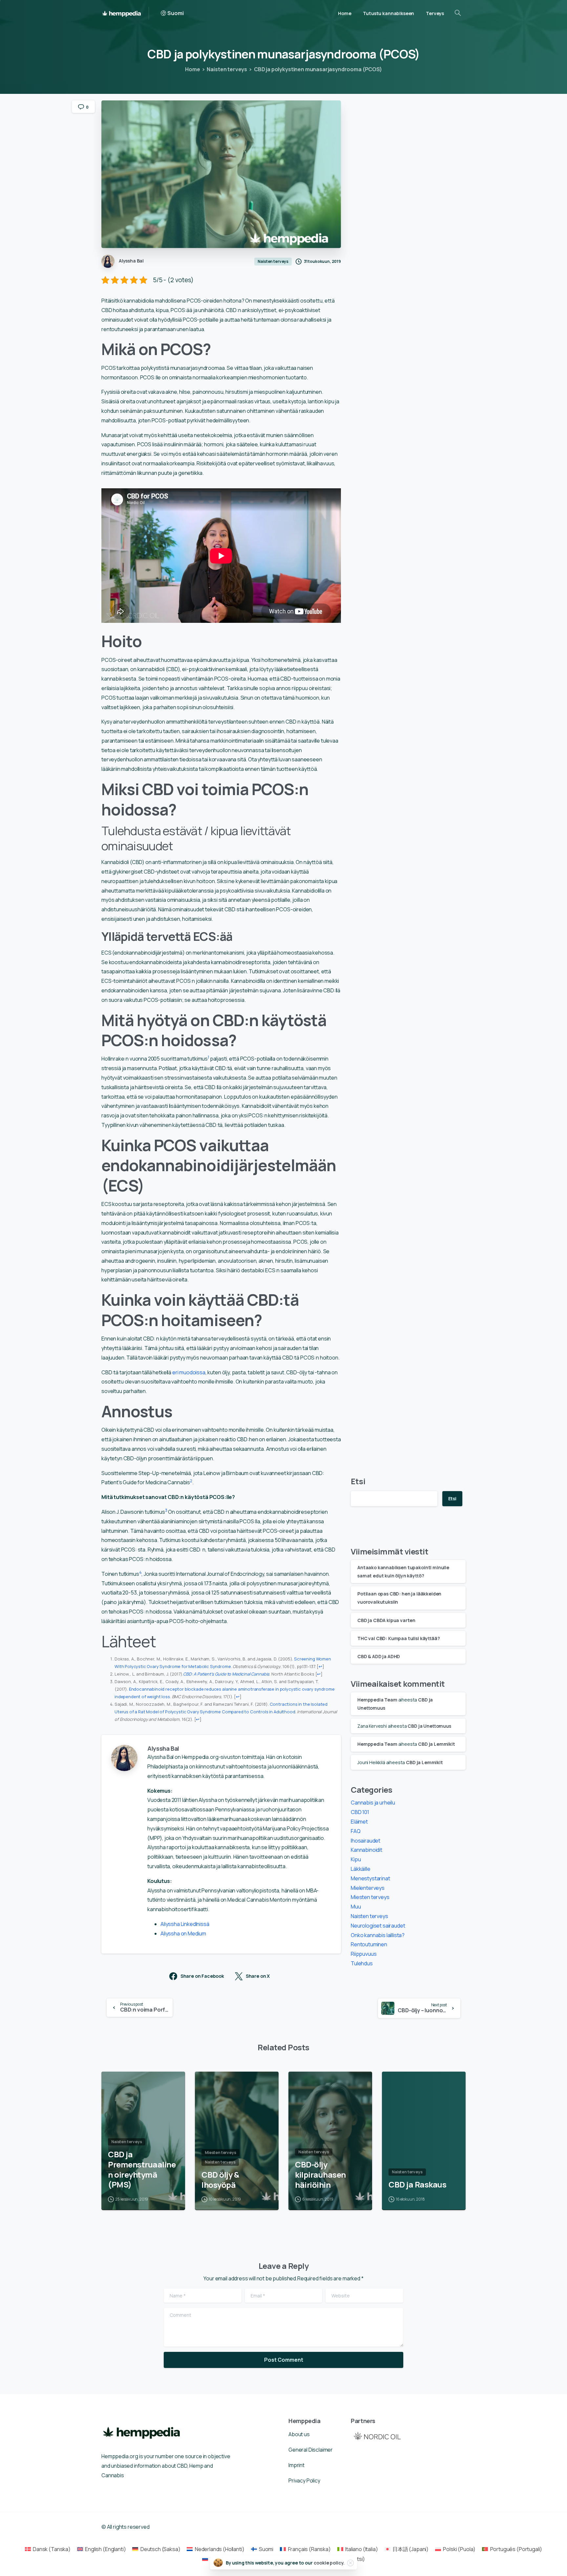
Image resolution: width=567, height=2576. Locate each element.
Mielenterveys (368, 1888)
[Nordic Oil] (377, 2436)
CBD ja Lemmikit (437, 1744)
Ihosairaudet (366, 1841)
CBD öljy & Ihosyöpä (220, 2180)
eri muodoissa (189, 1372)
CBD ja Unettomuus (429, 1726)
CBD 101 (360, 1812)
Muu (356, 1907)
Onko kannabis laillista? (378, 1935)
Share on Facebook (202, 1976)
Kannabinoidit (367, 1850)
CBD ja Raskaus (417, 2185)
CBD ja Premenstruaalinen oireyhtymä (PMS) (142, 2170)
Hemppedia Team (377, 1700)
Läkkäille (361, 1869)
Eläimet (359, 1822)
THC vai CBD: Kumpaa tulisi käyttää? (399, 1638)
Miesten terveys (370, 1897)
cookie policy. (329, 2563)
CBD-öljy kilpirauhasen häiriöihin (320, 2175)
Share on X (258, 1976)
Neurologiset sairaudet (378, 1926)
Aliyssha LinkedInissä (185, 1924)
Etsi (358, 1481)
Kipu (356, 1859)
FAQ (356, 1831)
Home (192, 69)
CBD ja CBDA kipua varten (386, 1620)
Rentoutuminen (369, 1944)
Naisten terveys (227, 69)
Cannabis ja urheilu (373, 1803)
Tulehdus (362, 1963)
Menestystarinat (370, 1878)
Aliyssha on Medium (183, 1933)
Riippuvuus (364, 1954)
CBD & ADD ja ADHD (379, 1656)
